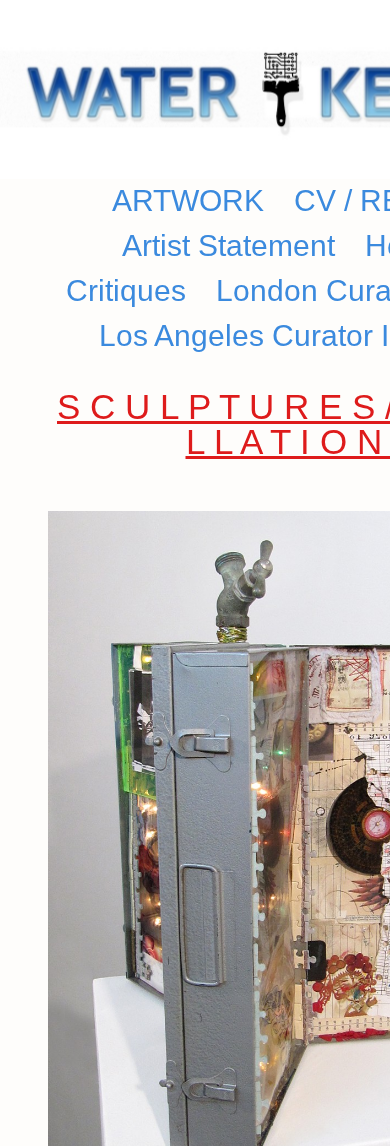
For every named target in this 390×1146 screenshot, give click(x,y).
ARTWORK (207, 201)
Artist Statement (224, 246)
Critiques (132, 291)
